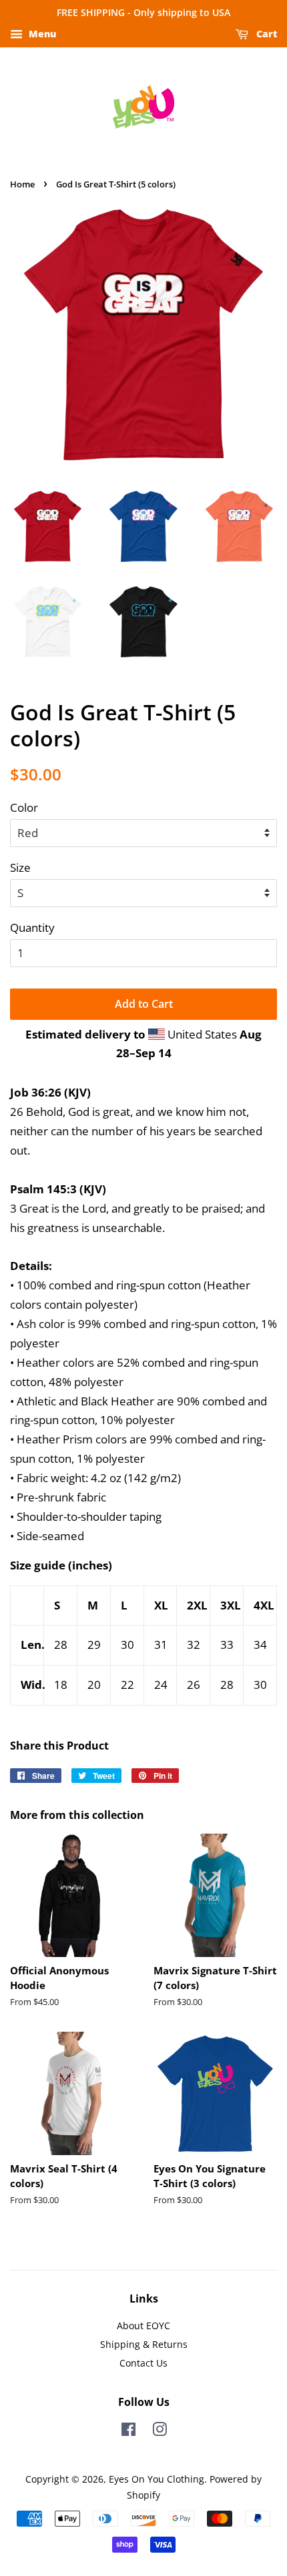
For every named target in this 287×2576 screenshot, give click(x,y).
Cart (265, 34)
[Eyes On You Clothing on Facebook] (128, 2432)
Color (24, 807)
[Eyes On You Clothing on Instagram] (160, 2432)
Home (22, 184)
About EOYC (143, 2326)
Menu (41, 34)
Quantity (32, 927)
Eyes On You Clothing (157, 2479)
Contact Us (143, 2363)
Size (20, 867)
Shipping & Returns (144, 2344)
